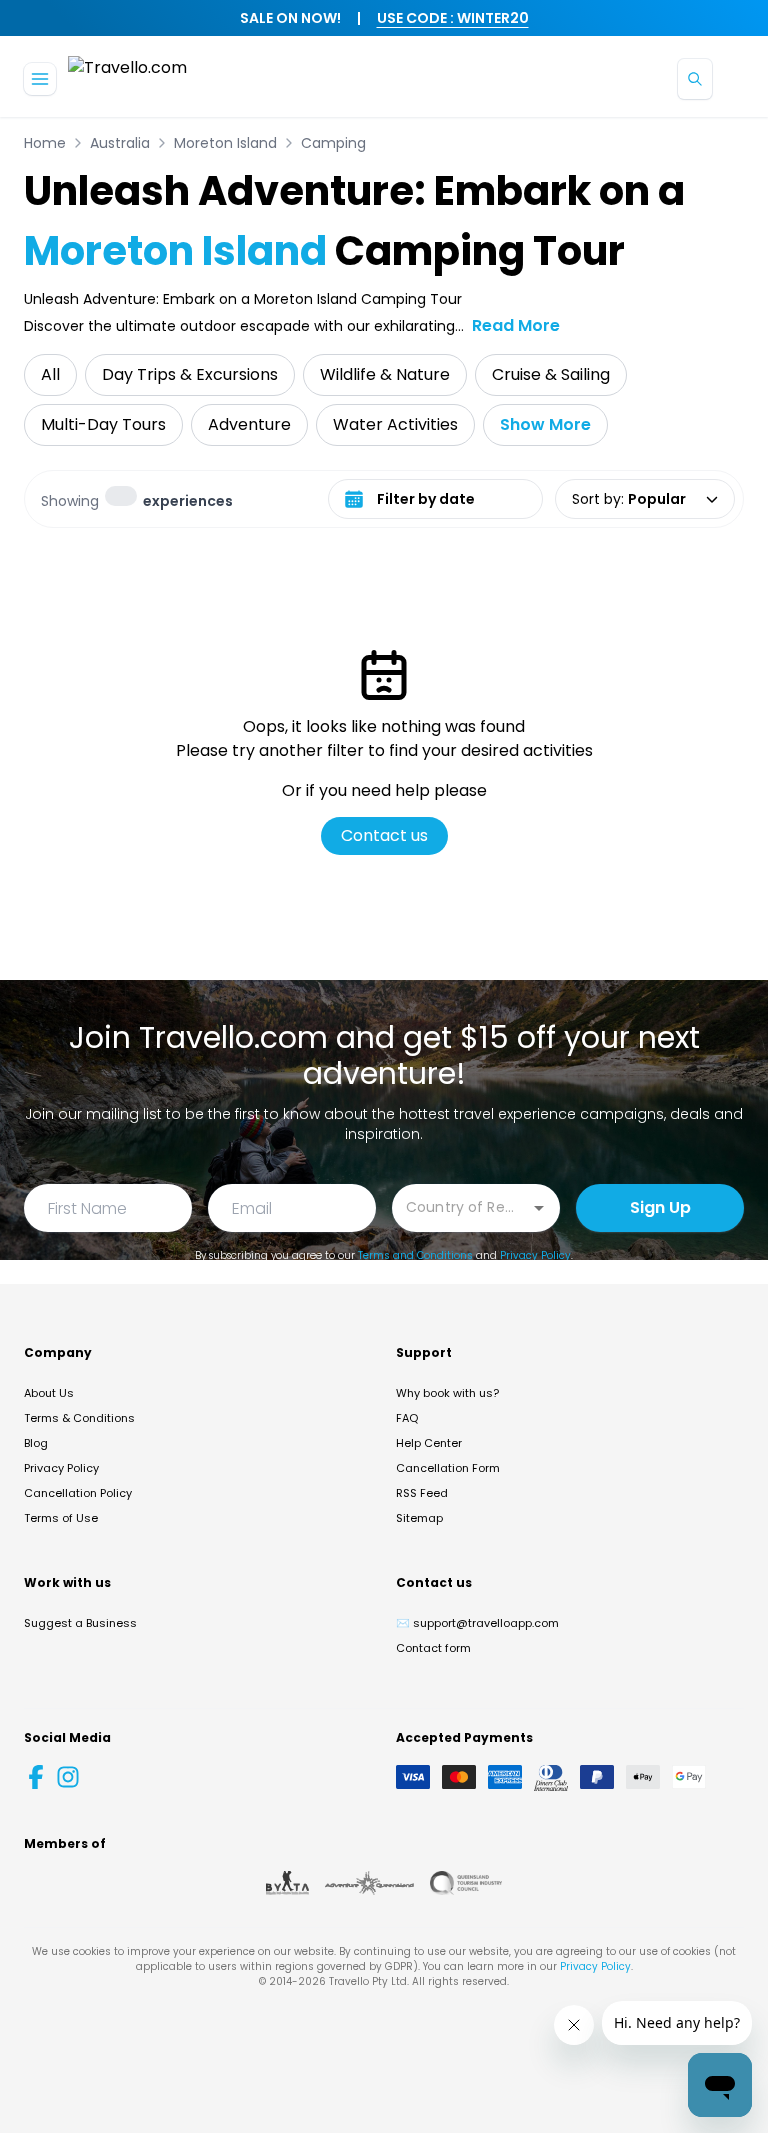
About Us (49, 1393)
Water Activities (395, 424)
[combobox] (461, 1206)
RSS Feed (422, 1493)
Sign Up (660, 1207)
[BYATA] (287, 1883)
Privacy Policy (535, 1255)
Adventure (249, 424)
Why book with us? (447, 1393)
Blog (36, 1443)
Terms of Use (61, 1518)
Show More (545, 424)
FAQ (407, 1418)
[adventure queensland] (369, 1883)
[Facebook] (36, 1777)
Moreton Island (225, 143)
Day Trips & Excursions (190, 374)
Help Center (429, 1443)
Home (45, 143)
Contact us (384, 835)
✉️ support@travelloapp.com (477, 1623)
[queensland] (466, 1883)
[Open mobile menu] (40, 79)
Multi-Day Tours (103, 424)
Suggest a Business (80, 1623)
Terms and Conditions (415, 1255)
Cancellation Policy (78, 1493)
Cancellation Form (448, 1468)
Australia (120, 143)
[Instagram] (68, 1777)
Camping (333, 143)
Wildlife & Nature (385, 374)
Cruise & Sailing (551, 374)
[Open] (539, 1208)
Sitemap (419, 1518)
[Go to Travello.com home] (127, 78)
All (50, 374)
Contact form (433, 1648)
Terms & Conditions (79, 1418)
